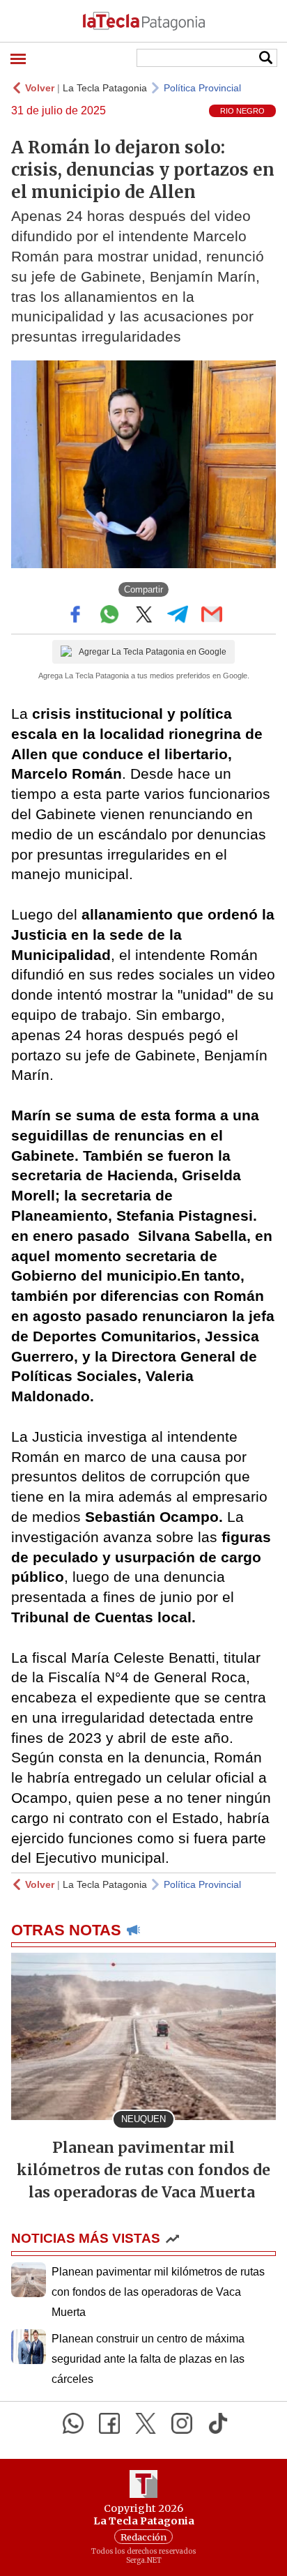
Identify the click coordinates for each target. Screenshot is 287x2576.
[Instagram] (182, 2423)
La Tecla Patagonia (105, 88)
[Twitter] (146, 2423)
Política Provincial (202, 88)
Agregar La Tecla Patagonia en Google (153, 652)
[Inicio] (143, 21)
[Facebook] (109, 2423)
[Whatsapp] (73, 2423)
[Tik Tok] (218, 2423)
